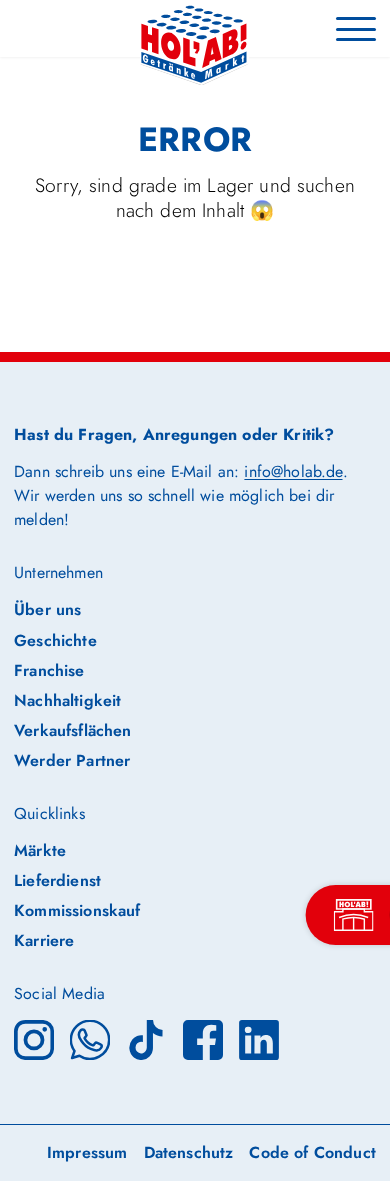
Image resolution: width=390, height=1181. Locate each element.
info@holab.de (293, 471)
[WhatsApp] (90, 1037)
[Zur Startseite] (195, 28)
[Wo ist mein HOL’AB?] (354, 915)
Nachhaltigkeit (67, 700)
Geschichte (55, 640)
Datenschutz (189, 1152)
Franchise (49, 670)
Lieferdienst (57, 880)
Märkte (40, 850)
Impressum (87, 1152)
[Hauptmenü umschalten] (356, 28)
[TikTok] (146, 1037)
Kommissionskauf (77, 910)
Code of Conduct (312, 1152)
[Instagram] (34, 1037)
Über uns (47, 609)
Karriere (44, 940)
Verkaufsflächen (72, 730)
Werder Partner (72, 760)
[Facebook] (203, 1037)
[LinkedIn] (259, 1037)
